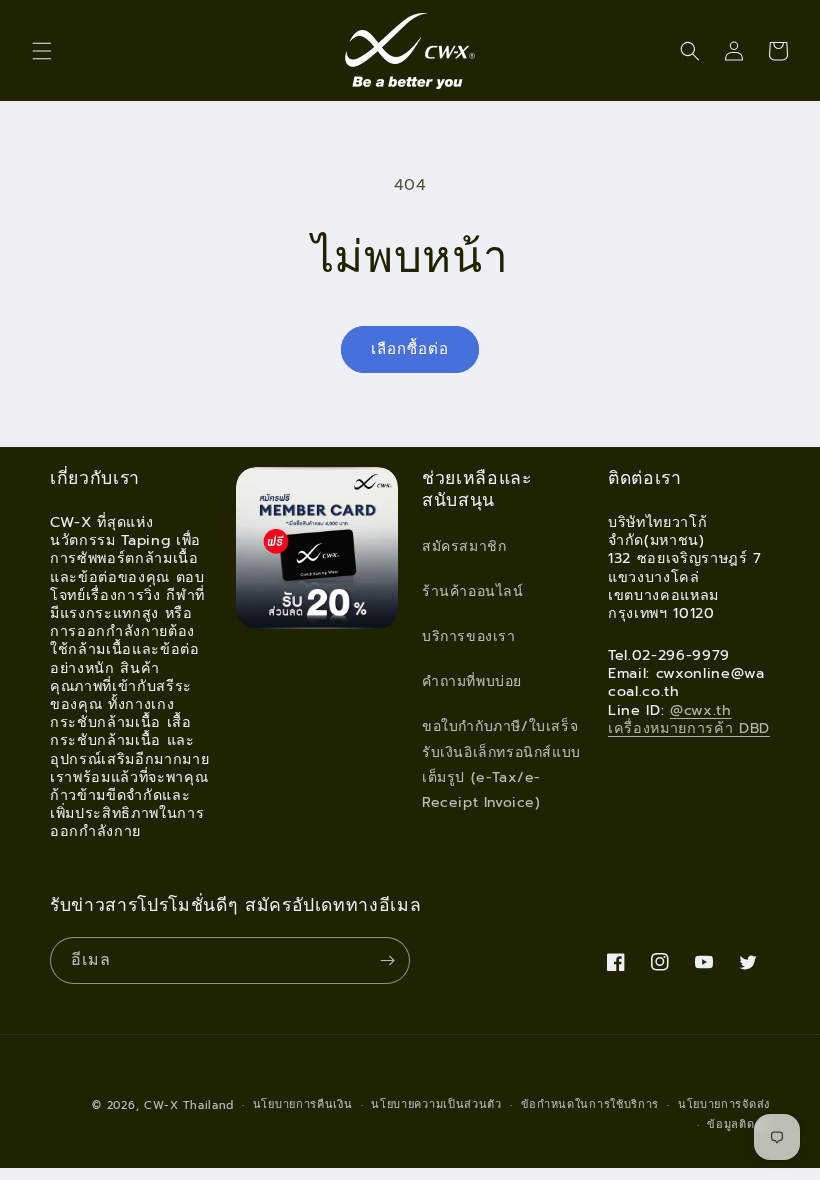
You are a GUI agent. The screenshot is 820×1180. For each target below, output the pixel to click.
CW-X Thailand (189, 1105)
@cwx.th (701, 710)
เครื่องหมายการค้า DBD (689, 728)
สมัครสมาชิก (464, 546)
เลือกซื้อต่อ (410, 349)
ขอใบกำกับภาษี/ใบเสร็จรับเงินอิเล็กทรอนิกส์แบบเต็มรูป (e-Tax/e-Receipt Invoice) (501, 764)
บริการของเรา (469, 636)
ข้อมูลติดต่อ (738, 1124)
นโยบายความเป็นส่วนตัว (436, 1104)
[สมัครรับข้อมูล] (387, 960)
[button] (42, 51)
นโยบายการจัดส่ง (724, 1104)
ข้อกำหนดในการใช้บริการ (590, 1104)
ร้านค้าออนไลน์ (473, 591)
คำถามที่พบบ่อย (472, 681)
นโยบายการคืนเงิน (303, 1104)
